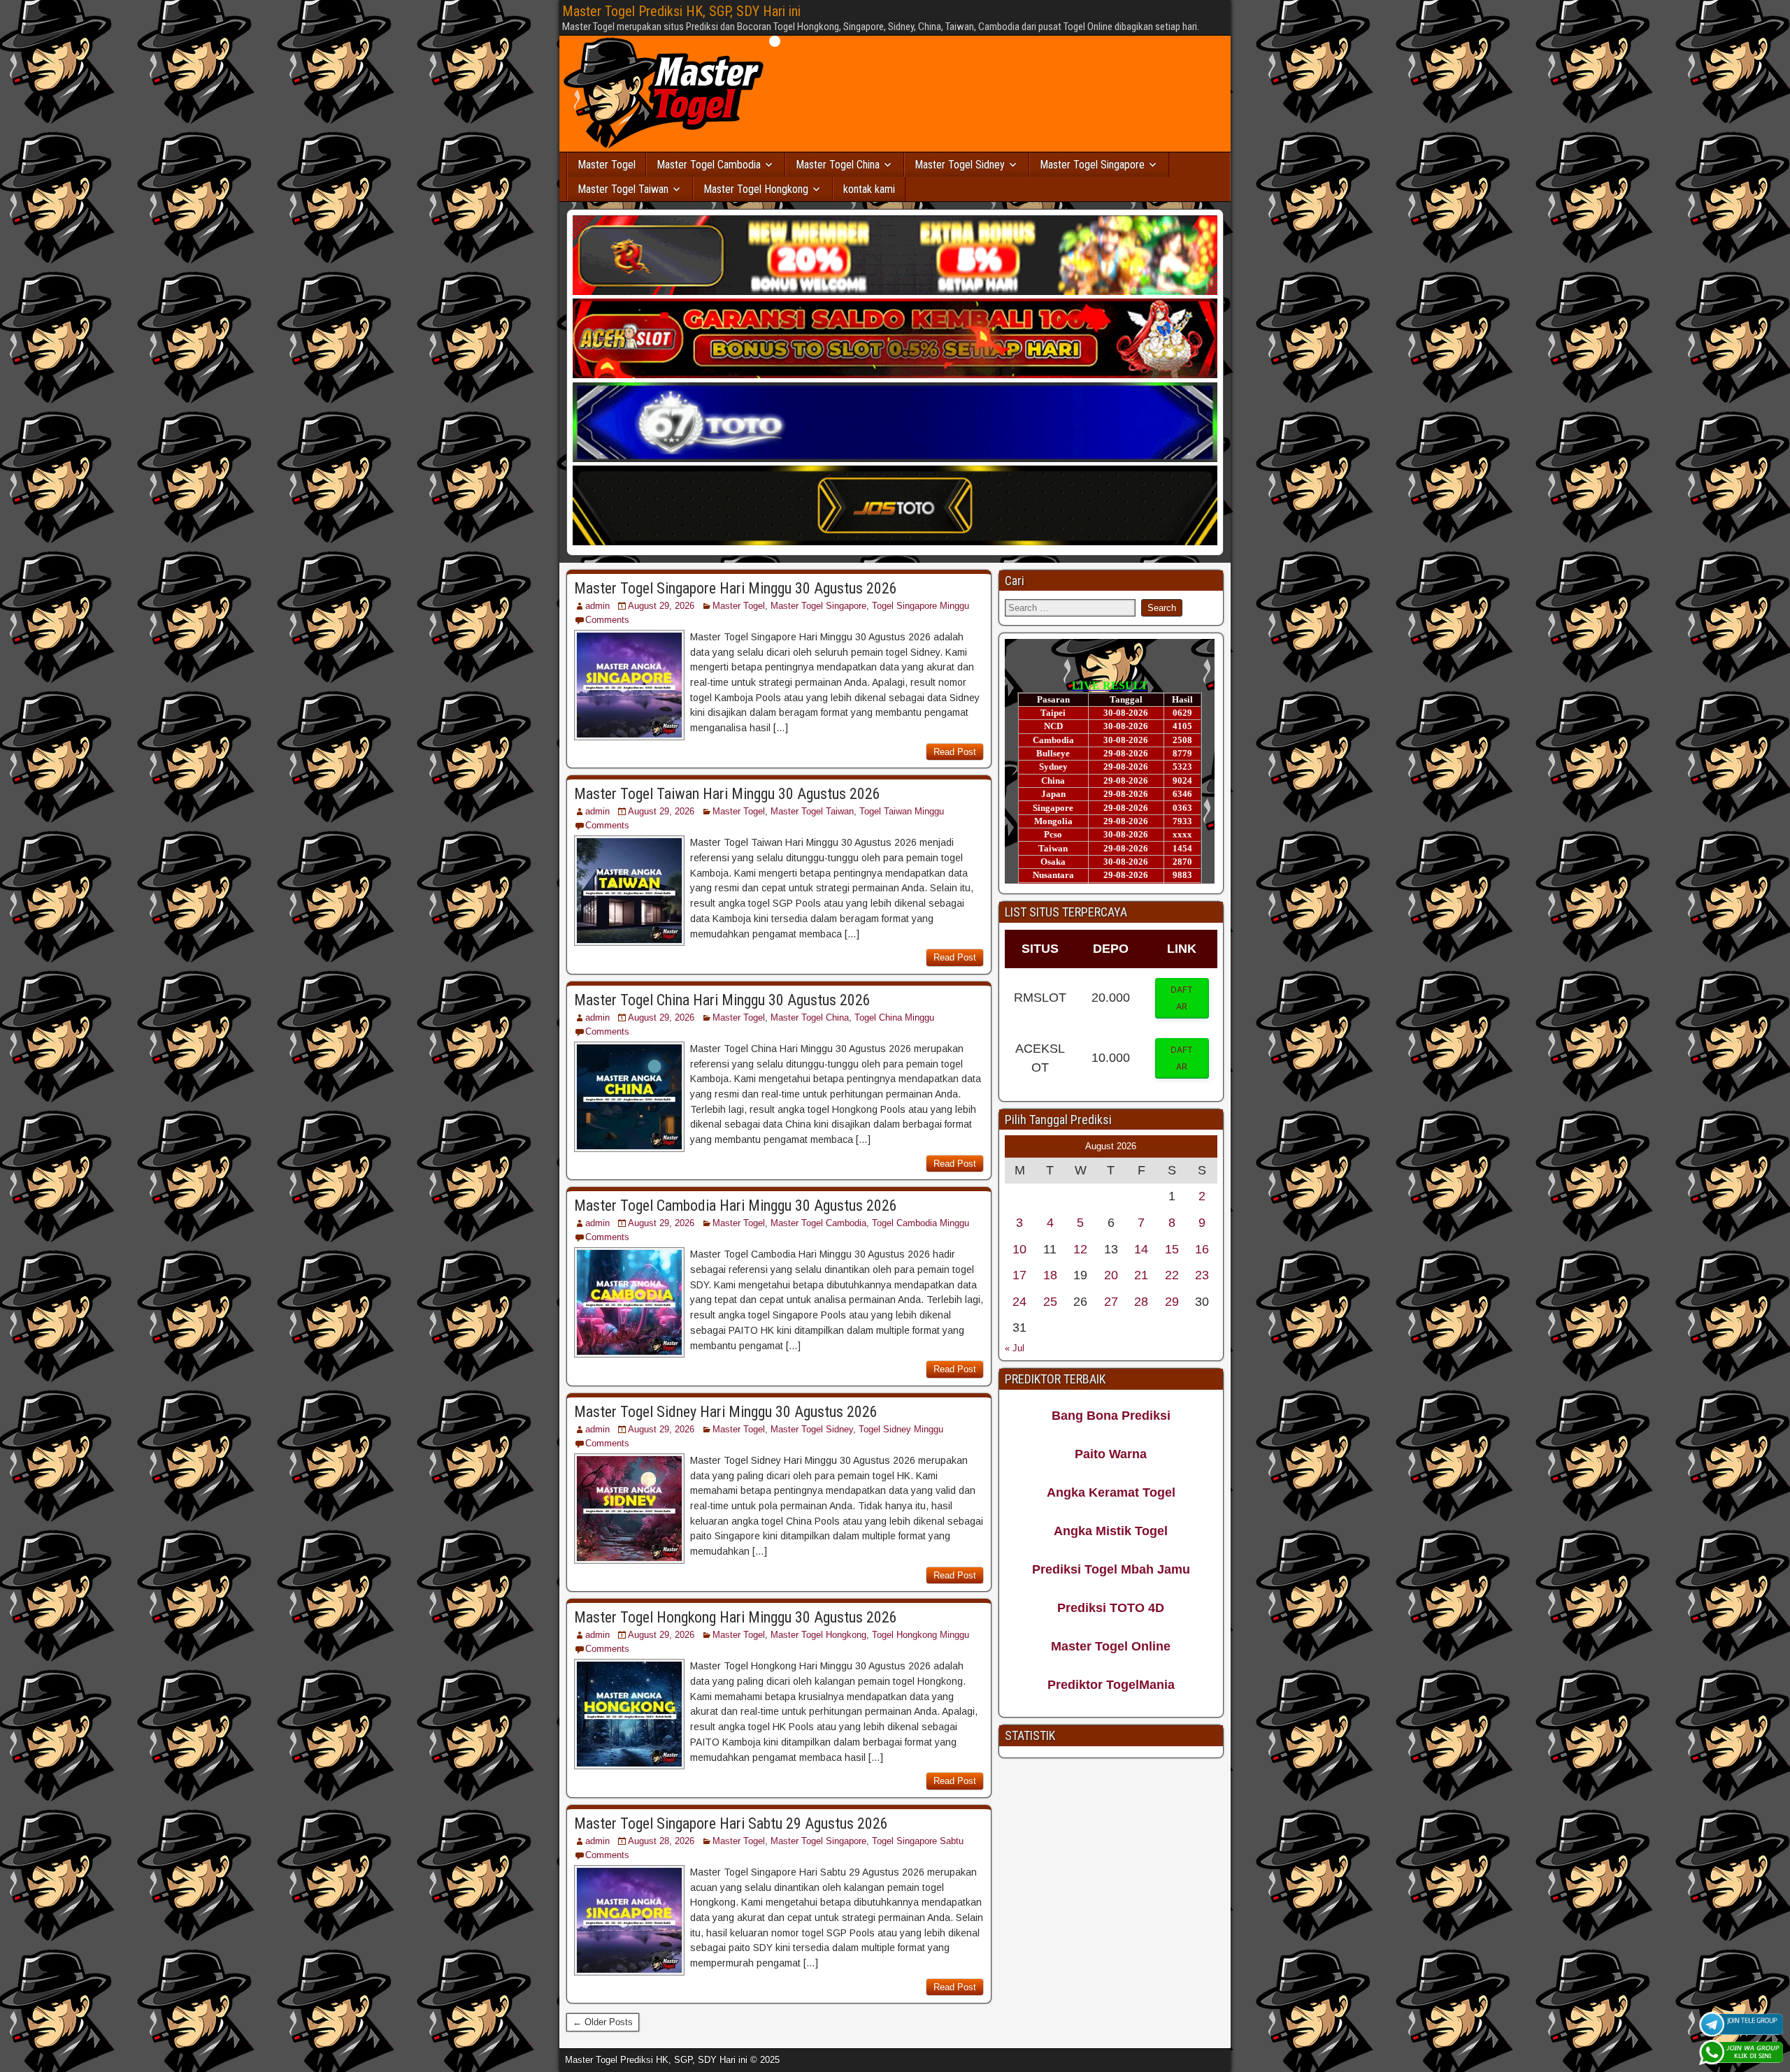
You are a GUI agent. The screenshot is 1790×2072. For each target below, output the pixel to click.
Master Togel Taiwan (623, 189)
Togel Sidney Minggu (901, 1429)
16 (1202, 1249)
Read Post (955, 752)
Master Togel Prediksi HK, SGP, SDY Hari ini (681, 11)
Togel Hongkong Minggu (921, 1635)
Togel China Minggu (894, 1017)
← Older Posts (603, 2022)
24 (1019, 1302)
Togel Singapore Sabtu (918, 1841)
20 (1111, 1275)
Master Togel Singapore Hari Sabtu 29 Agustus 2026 (731, 1823)
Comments (607, 620)
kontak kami (869, 189)
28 (1141, 1302)
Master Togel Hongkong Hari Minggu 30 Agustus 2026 (736, 1617)
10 (1019, 1249)
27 (1111, 1302)
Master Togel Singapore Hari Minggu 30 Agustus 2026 (736, 588)
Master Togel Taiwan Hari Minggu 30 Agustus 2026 (727, 794)
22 (1172, 1275)
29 (1172, 1302)
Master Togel (607, 165)
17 (1019, 1275)
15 (1172, 1249)
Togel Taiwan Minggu (902, 811)
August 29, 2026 (661, 606)
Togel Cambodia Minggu (921, 1223)
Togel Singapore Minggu (921, 606)
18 (1050, 1275)
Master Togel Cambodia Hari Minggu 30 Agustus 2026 (736, 1206)
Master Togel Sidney (960, 165)
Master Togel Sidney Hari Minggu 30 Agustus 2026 (726, 1412)
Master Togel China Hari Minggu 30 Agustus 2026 (722, 1000)
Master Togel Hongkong (756, 189)
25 (1050, 1302)
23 (1202, 1275)
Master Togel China (838, 165)
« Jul (1015, 1348)
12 (1080, 1249)
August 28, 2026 (661, 1841)
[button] (1182, 998)
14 (1141, 1249)
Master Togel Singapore (1092, 165)
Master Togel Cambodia (709, 165)
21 (1141, 1275)
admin (597, 606)
